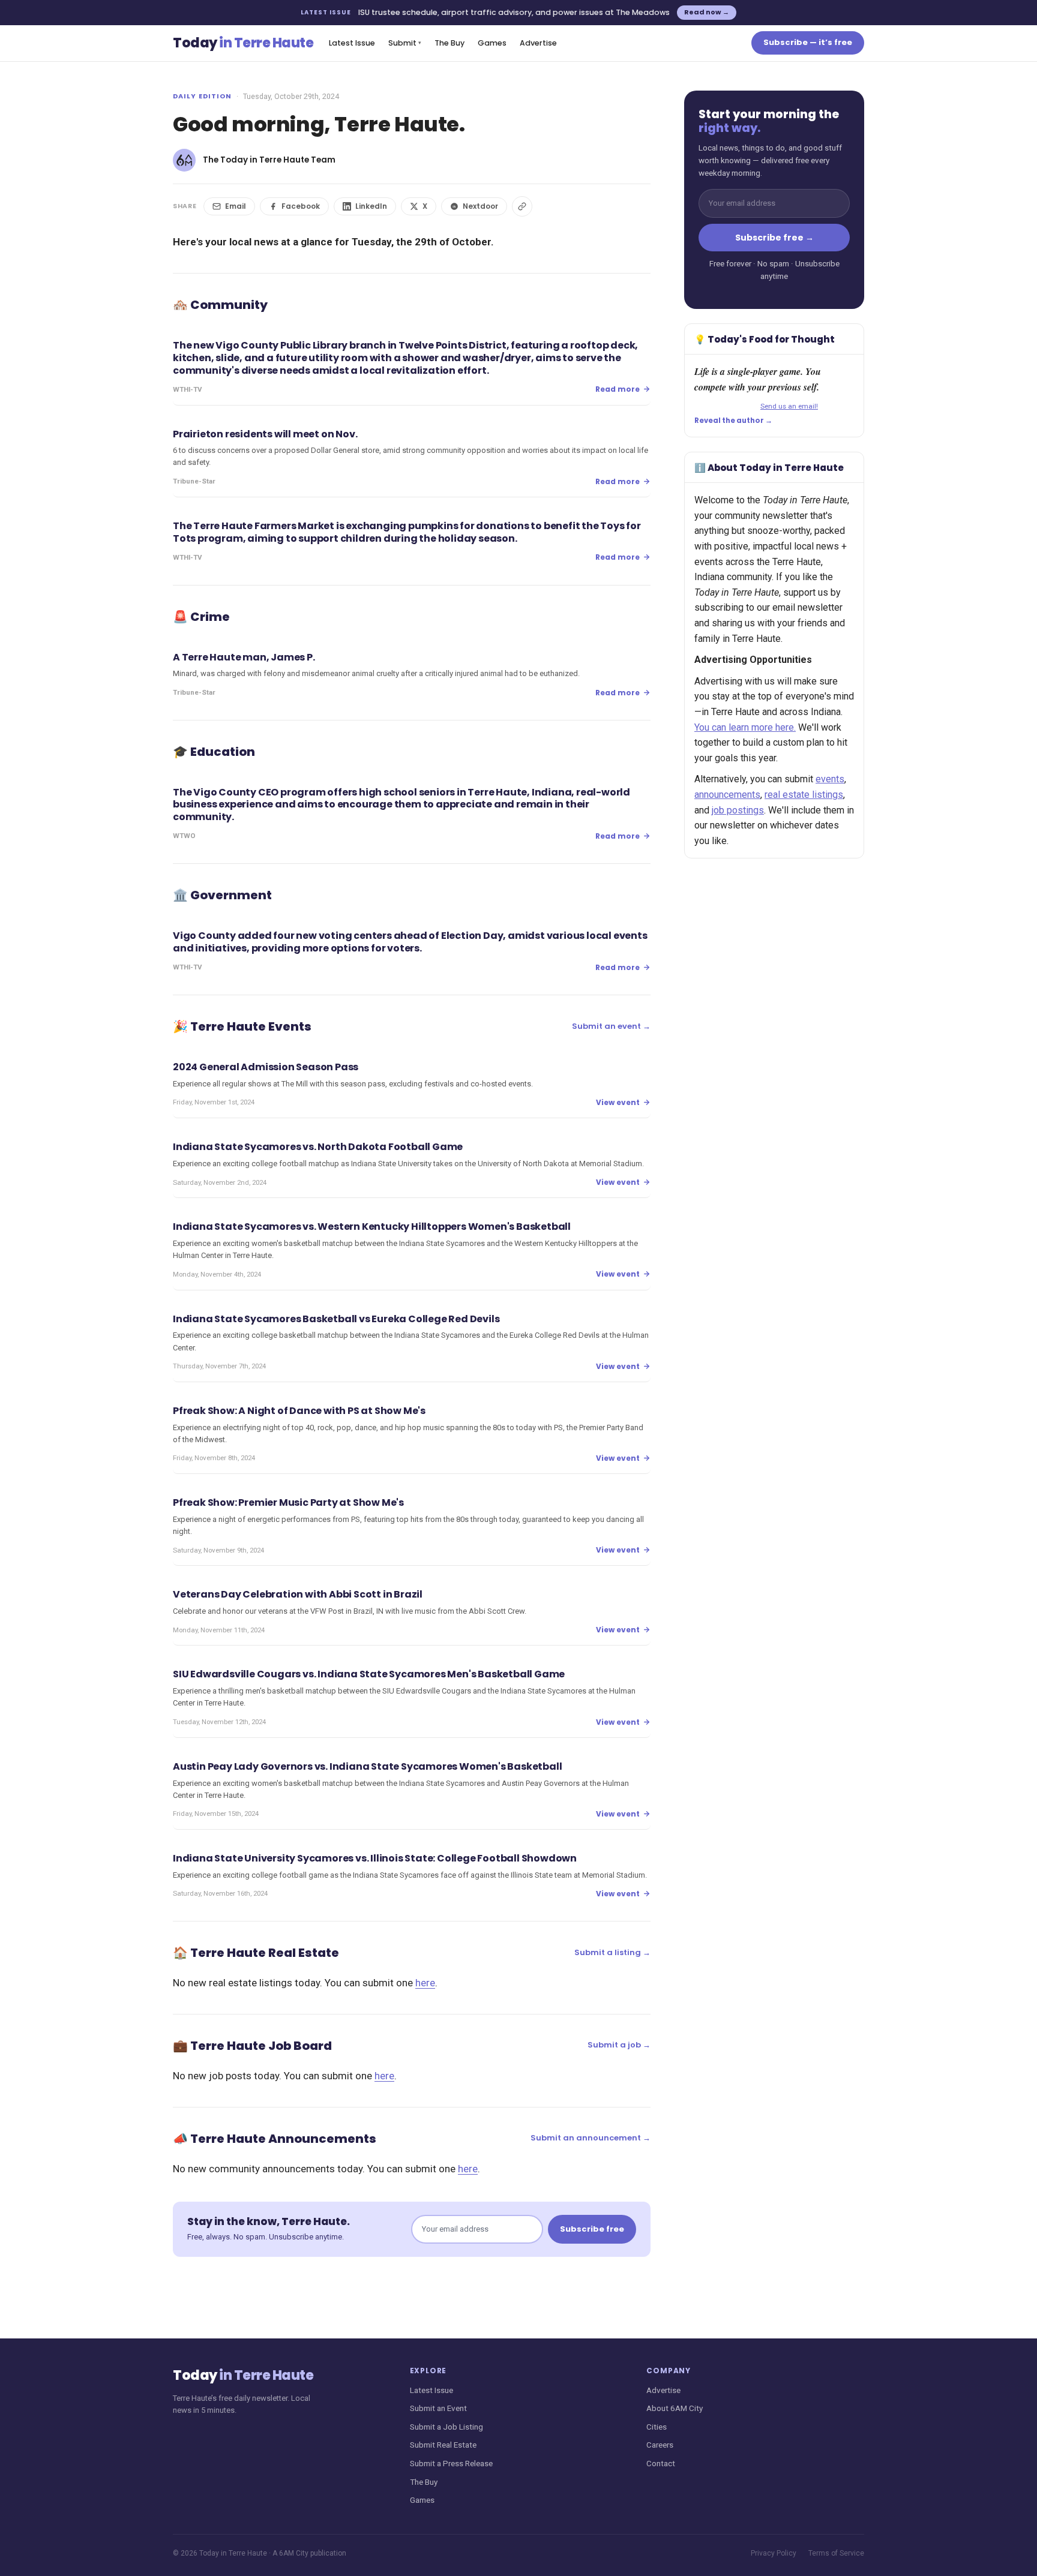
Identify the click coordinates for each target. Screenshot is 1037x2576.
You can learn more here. (745, 727)
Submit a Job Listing (446, 2427)
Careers (660, 2445)
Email (236, 206)
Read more (618, 389)
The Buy (449, 43)
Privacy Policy (774, 2553)
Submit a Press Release (451, 2463)
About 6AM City (675, 2408)
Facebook (301, 206)
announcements (727, 795)
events (830, 779)
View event (618, 1102)
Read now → (707, 12)
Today (243, 43)
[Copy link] (522, 206)
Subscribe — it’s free (808, 42)
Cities (657, 2427)
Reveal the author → (733, 421)
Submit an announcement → (591, 2138)
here (425, 1983)
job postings (738, 810)
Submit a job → (619, 2045)
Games (492, 43)
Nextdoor (480, 206)
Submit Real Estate (443, 2445)
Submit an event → (611, 1026)
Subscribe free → (774, 238)
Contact (661, 2463)
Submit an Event (438, 2408)
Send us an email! (789, 406)
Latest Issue (352, 43)
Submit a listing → (612, 1952)
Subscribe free (592, 2229)
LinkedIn (371, 206)
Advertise (538, 43)
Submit (405, 43)
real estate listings (804, 795)
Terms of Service (836, 2553)
